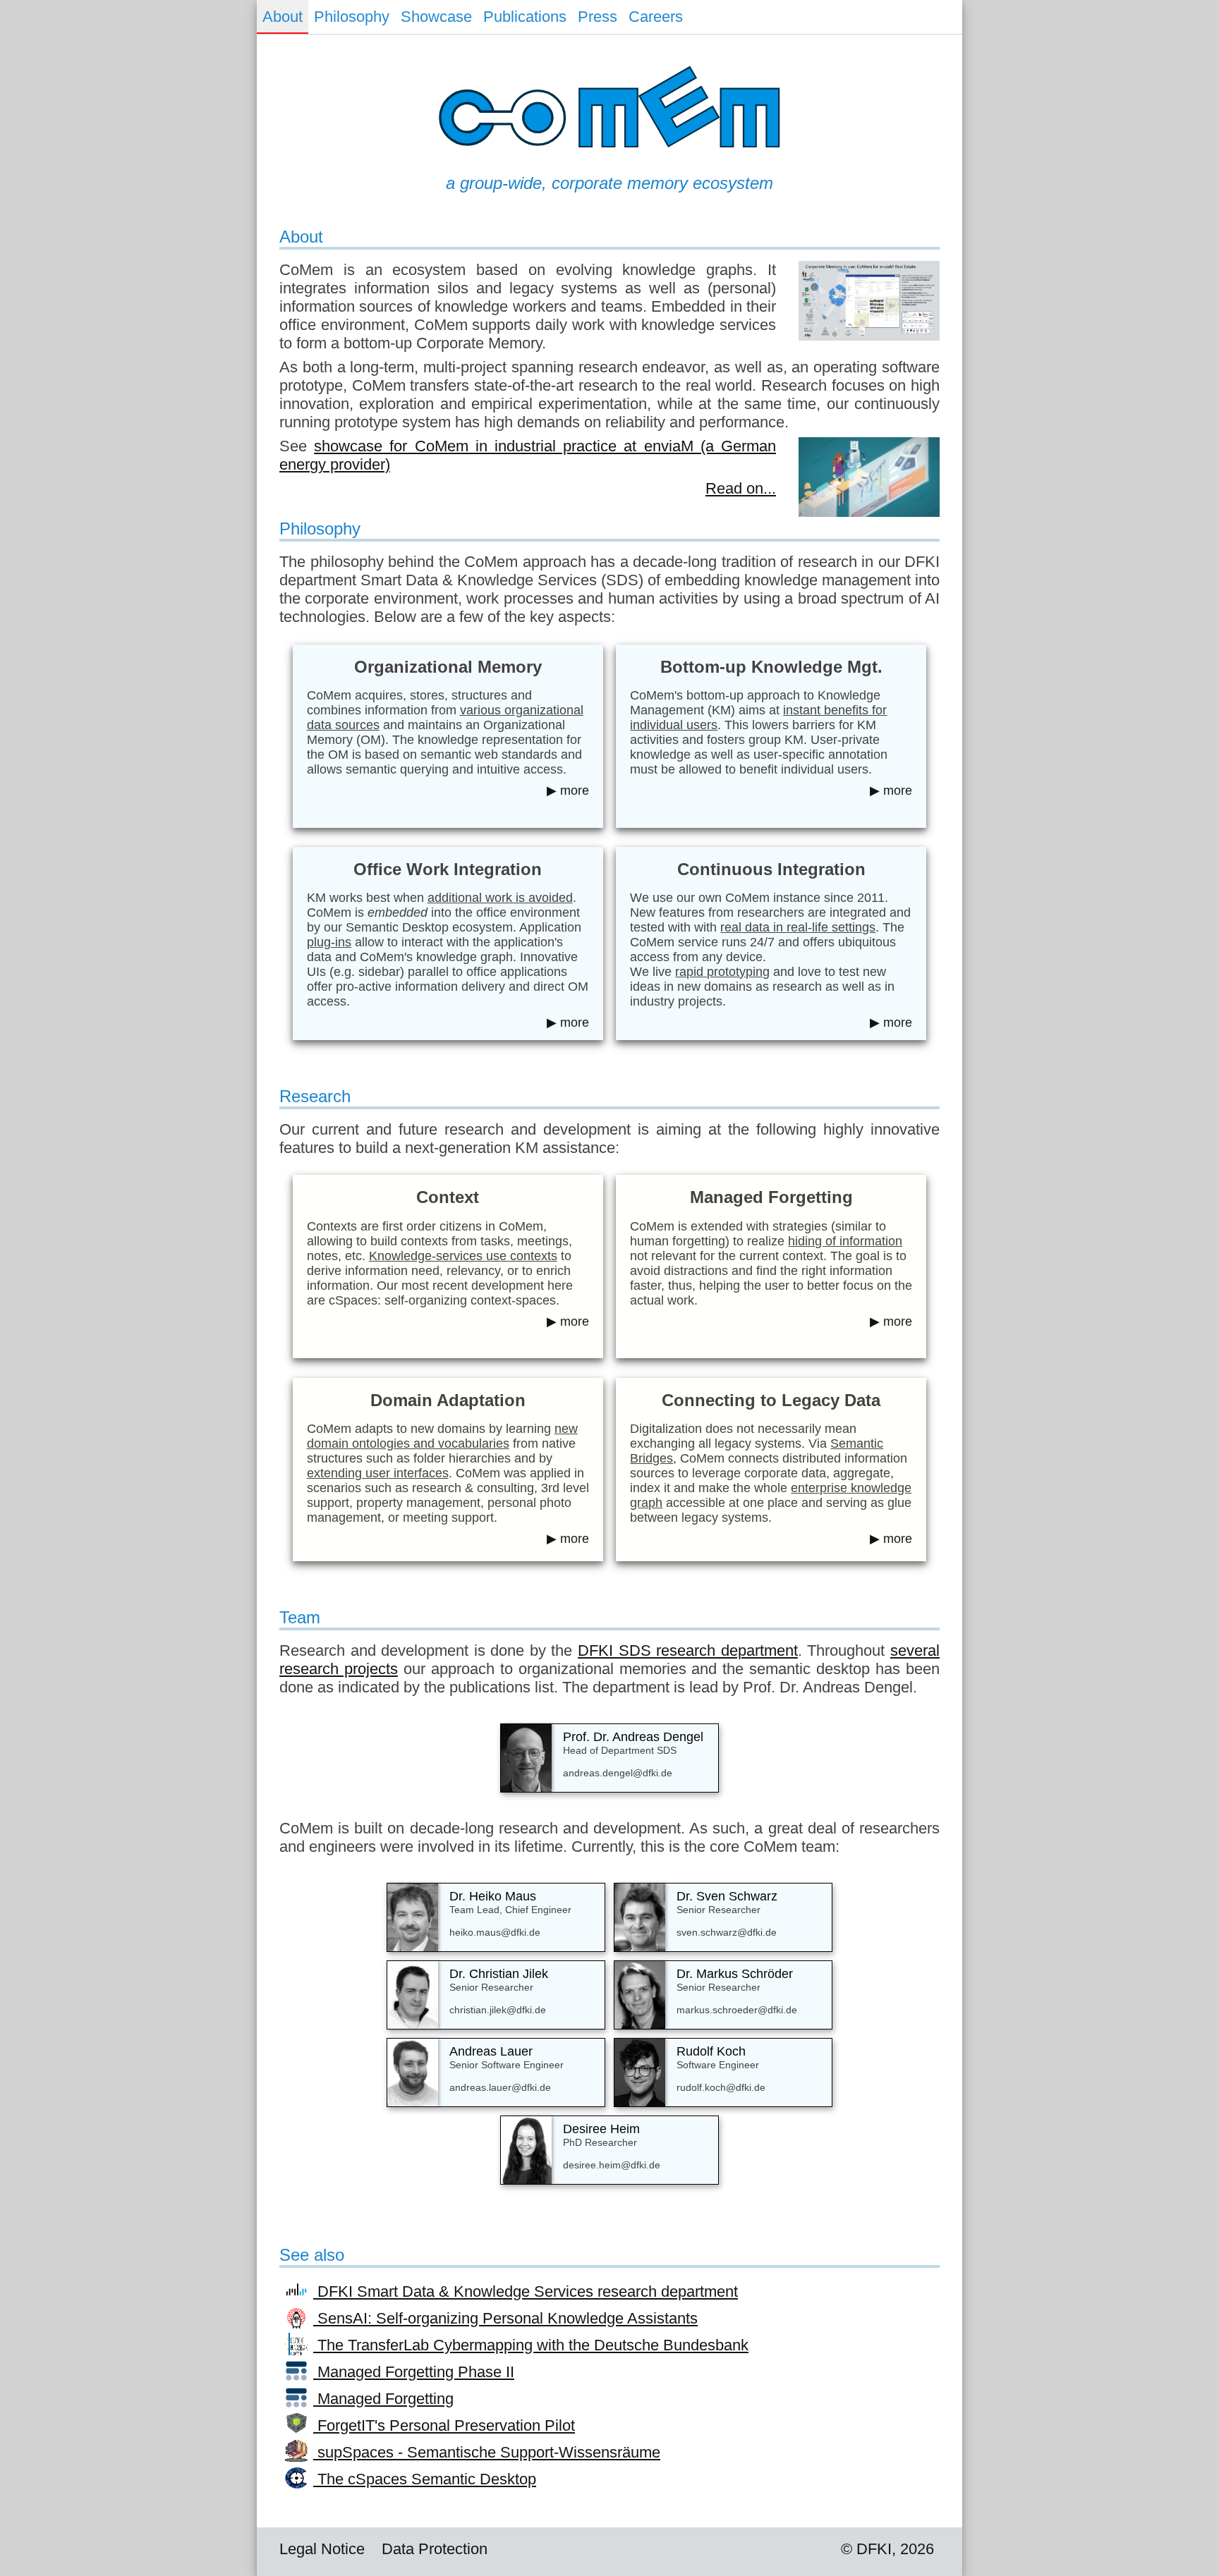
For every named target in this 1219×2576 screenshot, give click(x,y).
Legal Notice (322, 2549)
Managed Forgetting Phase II (414, 2372)
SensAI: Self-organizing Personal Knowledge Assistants (505, 2318)
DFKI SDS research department (688, 1650)
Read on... (741, 488)
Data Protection (435, 2549)
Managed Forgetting (383, 2399)
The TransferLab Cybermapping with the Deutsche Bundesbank (531, 2345)
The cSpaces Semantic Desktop (425, 2479)
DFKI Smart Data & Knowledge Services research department (526, 2291)
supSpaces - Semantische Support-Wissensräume (487, 2452)
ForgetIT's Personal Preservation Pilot (444, 2425)
